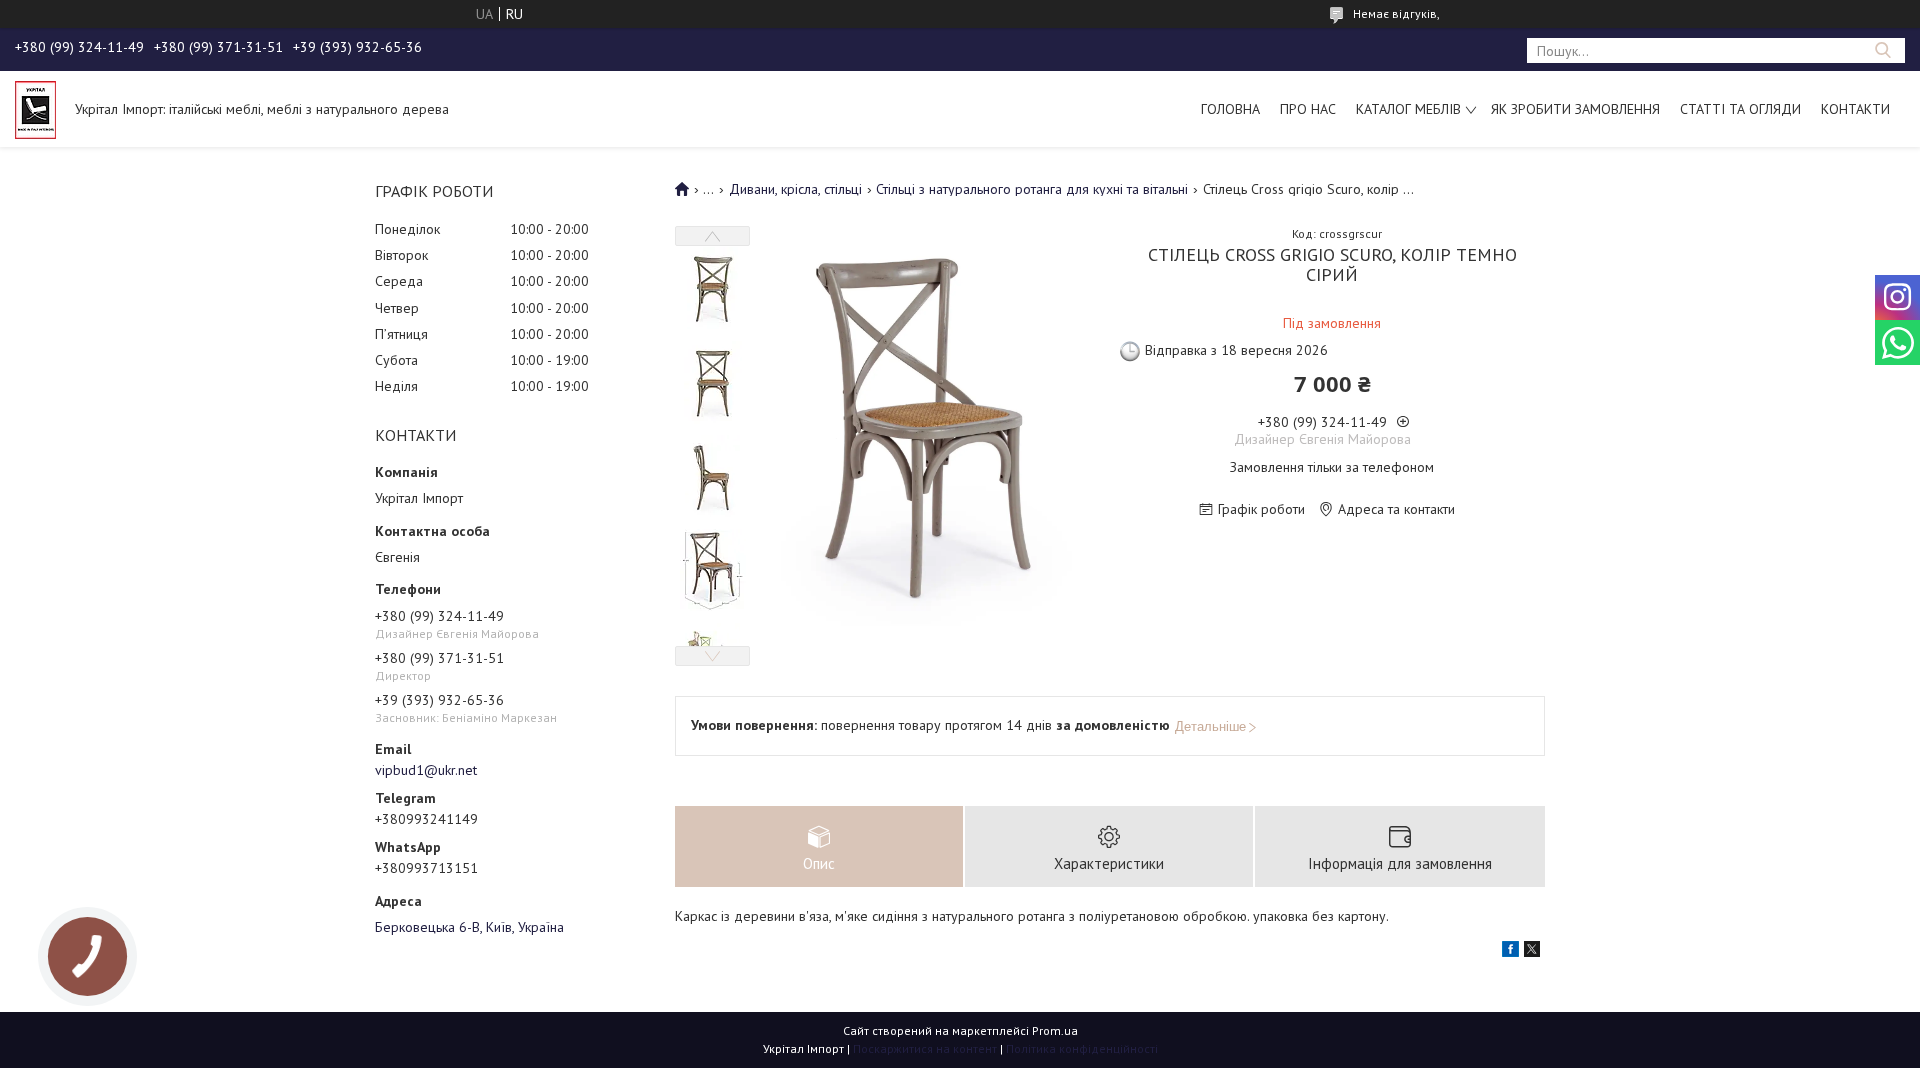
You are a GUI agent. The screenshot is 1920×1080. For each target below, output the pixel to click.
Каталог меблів (1408, 109)
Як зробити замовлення (1575, 109)
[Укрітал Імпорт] (35, 109)
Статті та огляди (1740, 109)
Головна (1230, 109)
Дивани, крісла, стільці (795, 189)
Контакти (1855, 109)
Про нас (1308, 109)
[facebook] (1510, 952)
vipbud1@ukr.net (426, 770)
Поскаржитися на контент (925, 1048)
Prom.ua (1055, 1030)
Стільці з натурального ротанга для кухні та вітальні (1032, 189)
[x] (1532, 952)
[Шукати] (1882, 50)
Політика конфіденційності (1082, 1048)
